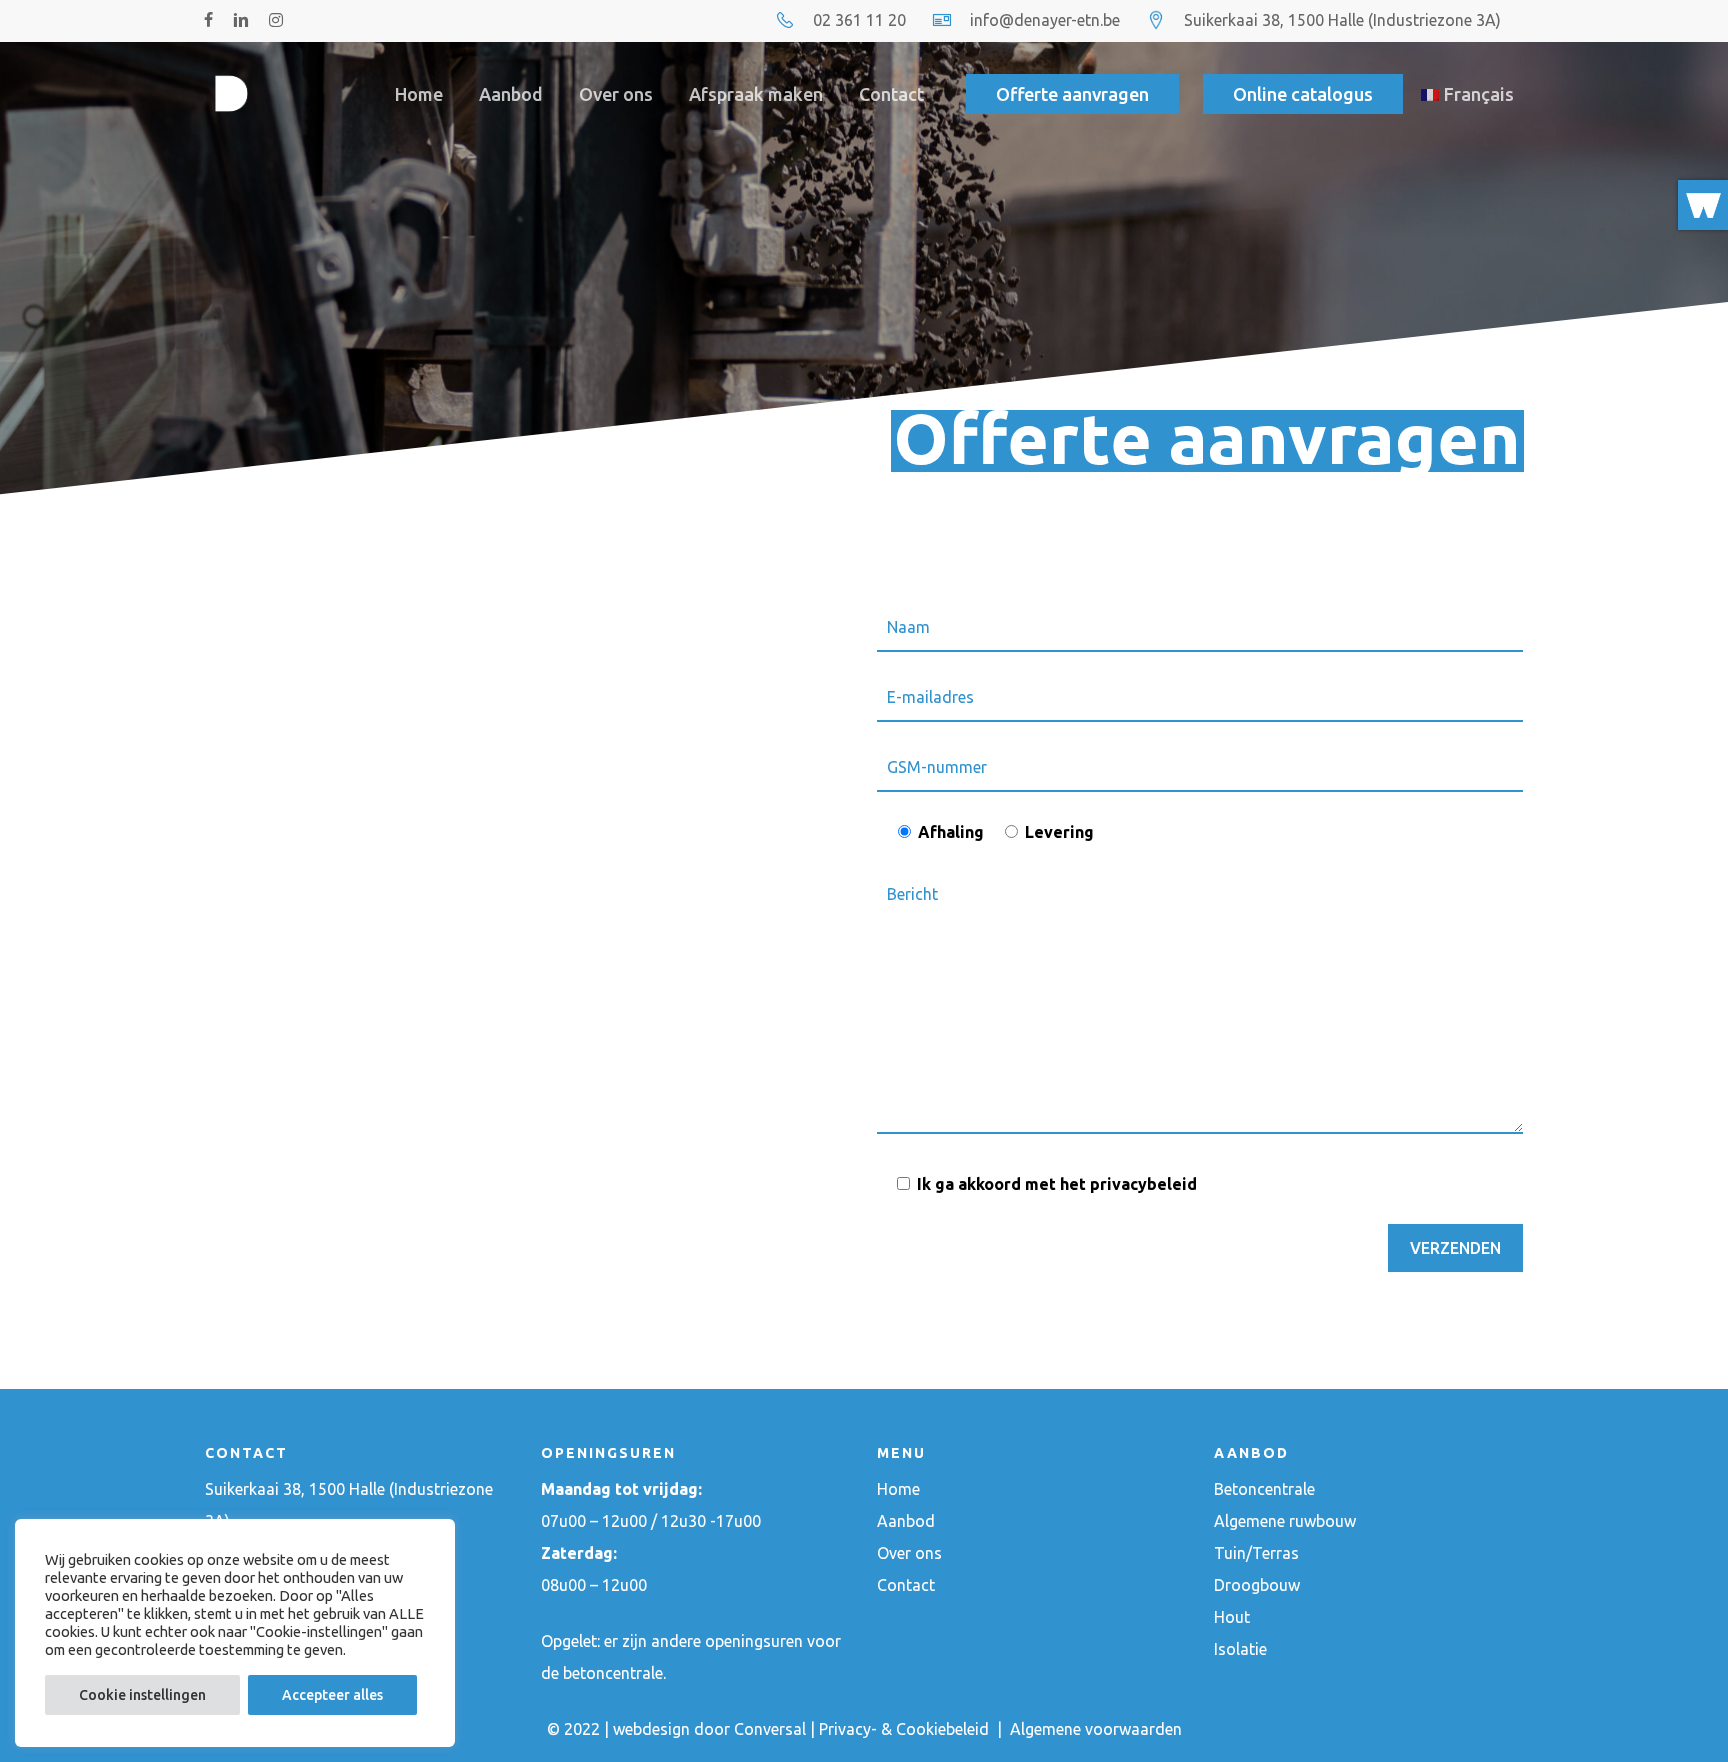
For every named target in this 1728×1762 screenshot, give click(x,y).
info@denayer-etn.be (1045, 20)
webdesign (651, 1729)
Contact (906, 1585)
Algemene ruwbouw (1285, 1521)
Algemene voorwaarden (1096, 1729)
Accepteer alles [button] (332, 1695)
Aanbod (906, 1521)
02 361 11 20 (859, 20)
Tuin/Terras (1256, 1553)
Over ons (909, 1553)
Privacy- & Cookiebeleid (906, 1729)
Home (898, 1489)
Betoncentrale (1264, 1489)
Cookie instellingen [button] (142, 1695)
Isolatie (1240, 1649)
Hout (1232, 1617)
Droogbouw (1257, 1585)
